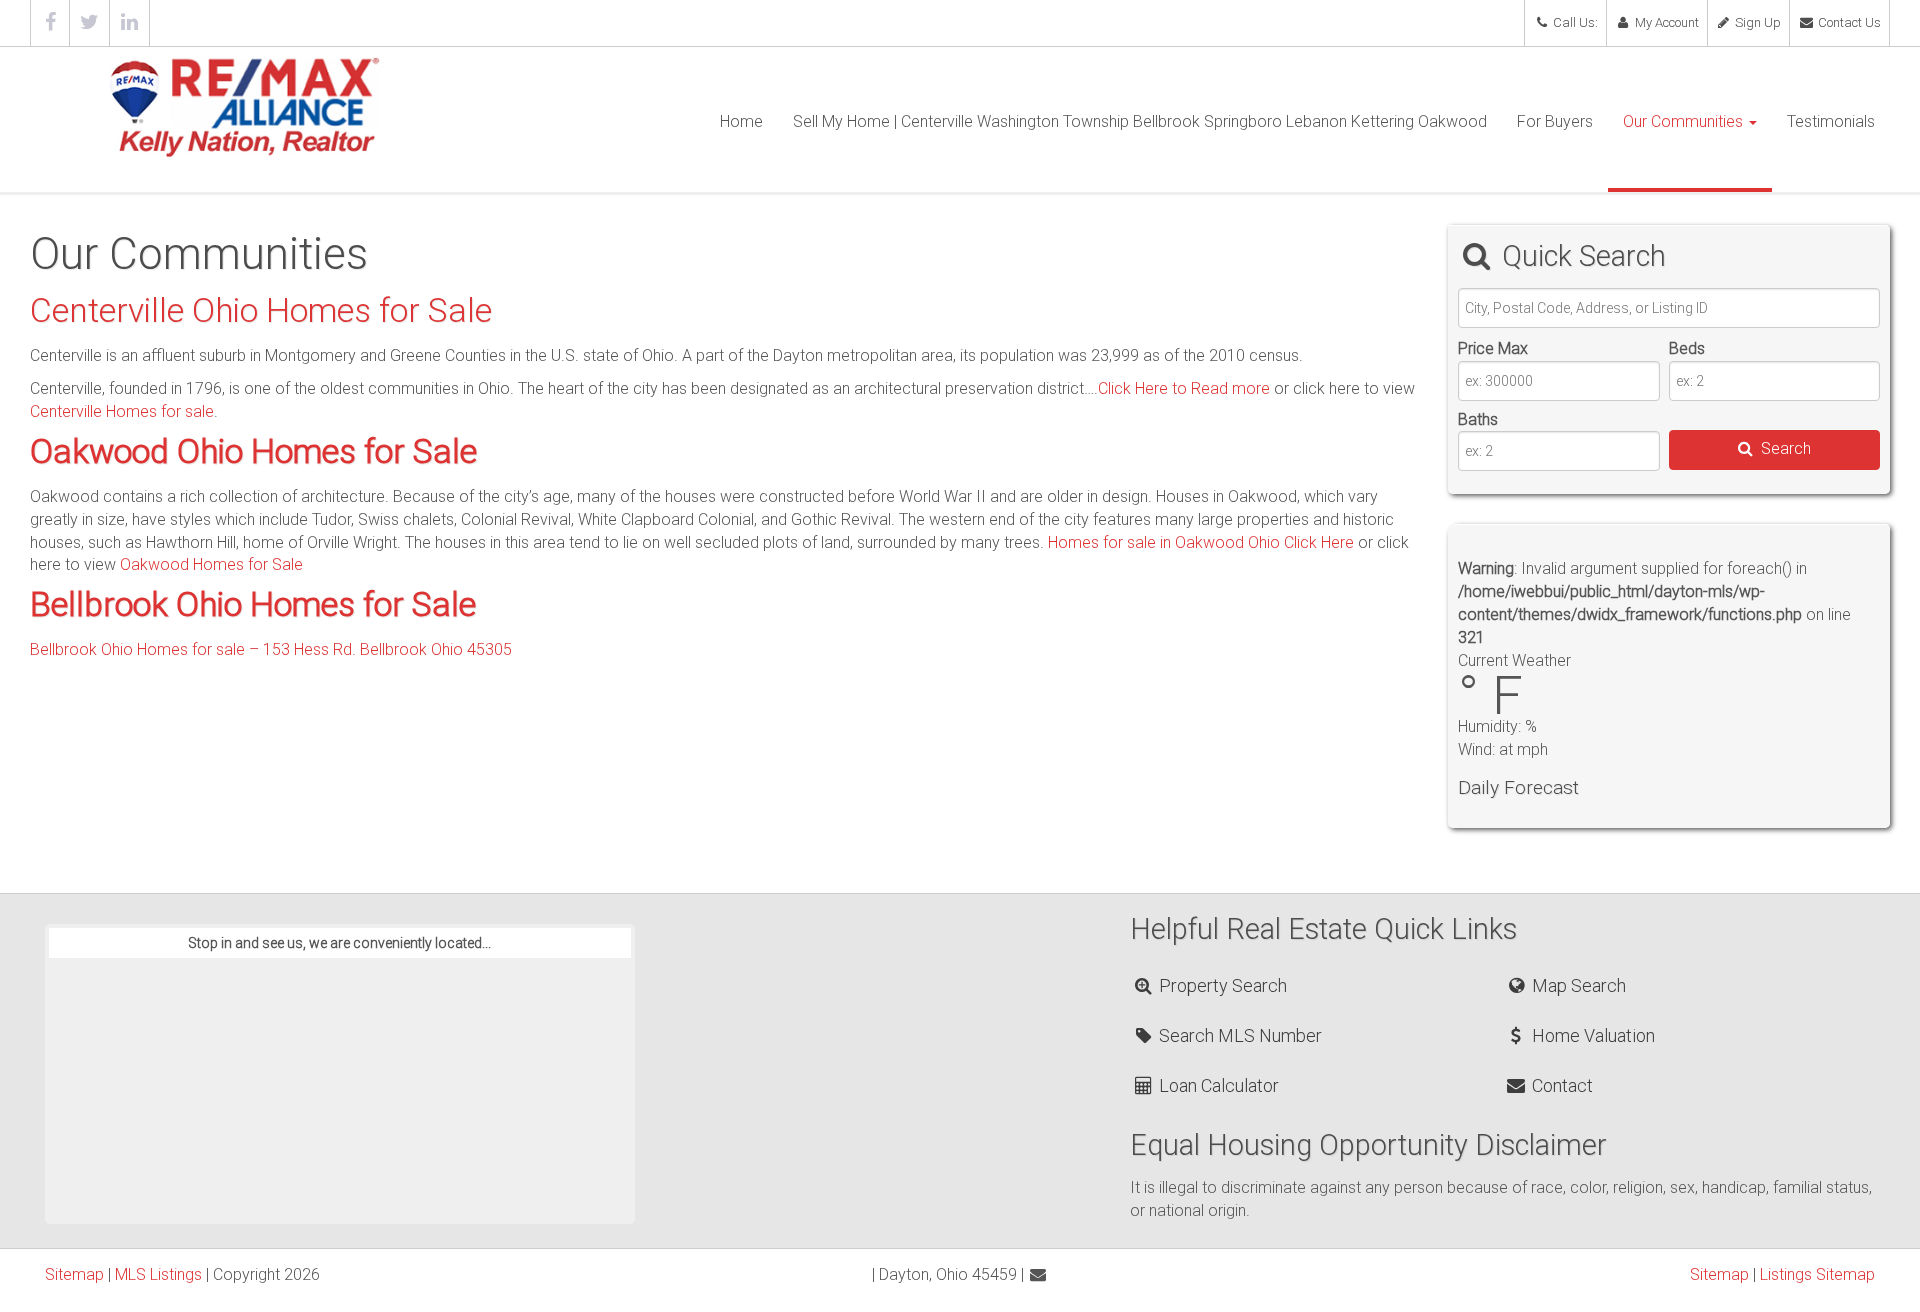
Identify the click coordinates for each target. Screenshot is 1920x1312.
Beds (1687, 348)
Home (741, 121)
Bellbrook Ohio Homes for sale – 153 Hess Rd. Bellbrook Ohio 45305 (271, 649)
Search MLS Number (1238, 1035)
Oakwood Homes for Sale (211, 564)
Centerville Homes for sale (122, 411)
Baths (1478, 419)
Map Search (1576, 985)
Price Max (1493, 348)
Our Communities (1685, 121)
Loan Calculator (1217, 1085)
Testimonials (1831, 121)
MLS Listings (158, 1274)
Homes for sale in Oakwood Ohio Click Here (1201, 542)
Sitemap (74, 1274)
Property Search (1221, 985)
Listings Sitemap (1817, 1274)
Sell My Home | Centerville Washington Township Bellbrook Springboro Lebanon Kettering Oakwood (1140, 121)
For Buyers (1555, 121)
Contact (1560, 1085)
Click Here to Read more (1184, 388)
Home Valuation (1591, 1035)
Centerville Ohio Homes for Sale (261, 310)
